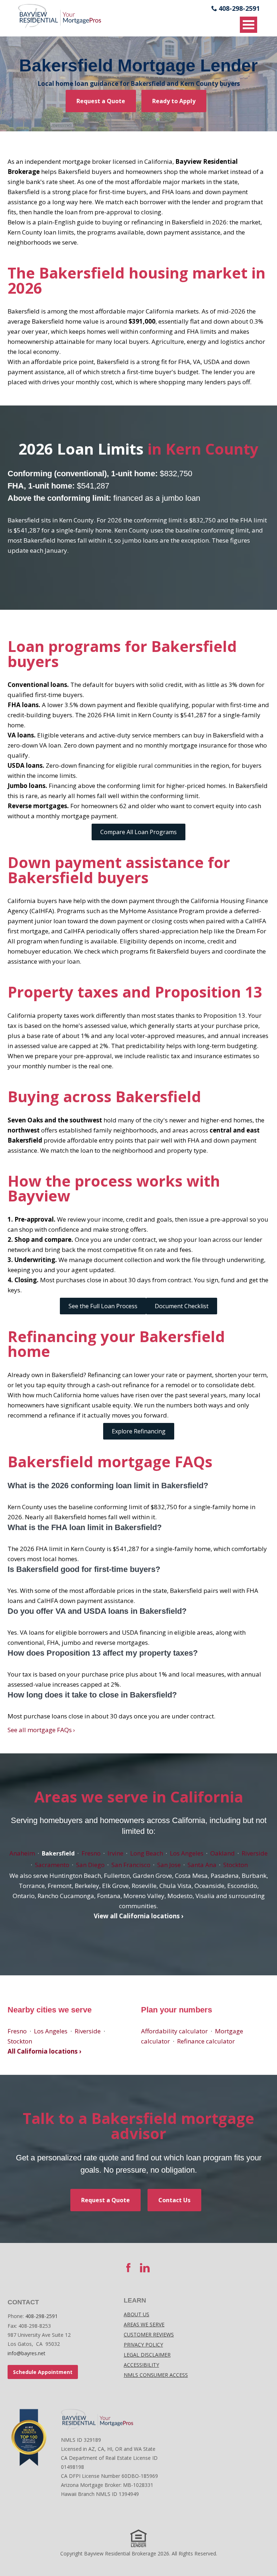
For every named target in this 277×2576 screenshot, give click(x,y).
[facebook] (128, 2268)
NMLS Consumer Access (156, 2375)
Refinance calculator (206, 2041)
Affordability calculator (174, 2031)
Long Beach (147, 1853)
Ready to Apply (174, 101)
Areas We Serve (144, 2324)
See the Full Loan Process (103, 1306)
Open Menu (249, 25)
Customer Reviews (149, 2334)
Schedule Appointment (43, 2372)
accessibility (141, 2365)
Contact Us (174, 2200)
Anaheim (22, 1853)
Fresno (91, 1853)
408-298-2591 (239, 8)
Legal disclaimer (147, 2355)
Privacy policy (143, 2345)
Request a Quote (101, 101)
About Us (137, 2314)
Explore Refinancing (139, 1431)
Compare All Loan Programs (138, 832)
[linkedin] (145, 2268)
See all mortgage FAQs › (41, 1730)
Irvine (115, 1853)
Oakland (223, 1853)
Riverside (255, 1853)
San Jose (169, 1865)
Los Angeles (187, 1853)
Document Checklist (182, 1306)
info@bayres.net (27, 2353)
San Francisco (131, 1865)
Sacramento (52, 1865)
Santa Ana (202, 1865)
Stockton (236, 1865)
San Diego (90, 1865)
